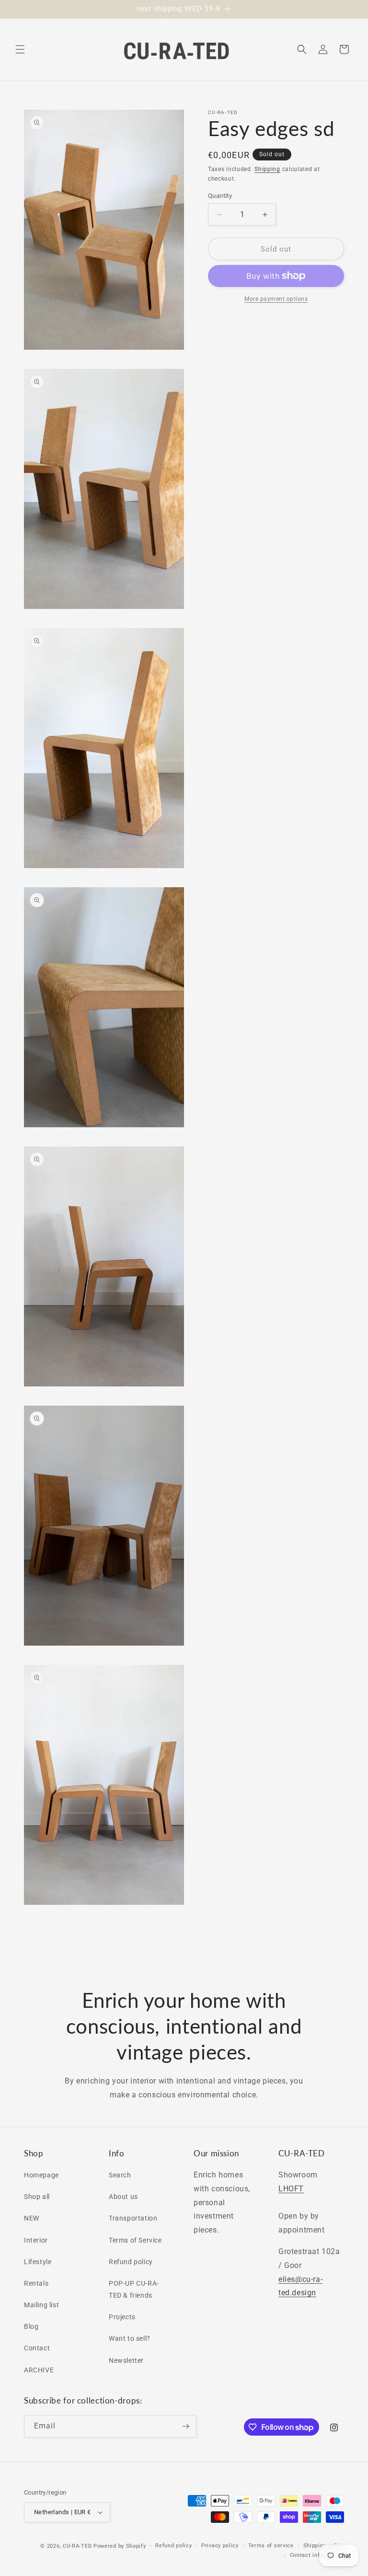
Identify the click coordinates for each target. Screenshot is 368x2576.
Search (120, 2175)
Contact (37, 2348)
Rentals (36, 2283)
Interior (36, 2240)
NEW (32, 2218)
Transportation (133, 2218)
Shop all (37, 2197)
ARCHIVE (39, 2370)
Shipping (267, 169)
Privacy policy (220, 2546)
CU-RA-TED (77, 2546)
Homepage (41, 2175)
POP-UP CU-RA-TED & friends (134, 2289)
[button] (20, 49)
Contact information (317, 2555)
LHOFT (291, 2189)
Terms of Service (135, 2240)
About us (123, 2197)
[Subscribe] (185, 2426)
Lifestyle (38, 2262)
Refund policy (131, 2262)
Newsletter (126, 2360)
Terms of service (271, 2546)
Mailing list (41, 2305)
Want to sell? (130, 2338)
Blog (31, 2326)
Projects (122, 2317)
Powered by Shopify (120, 2546)
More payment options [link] (276, 299)
